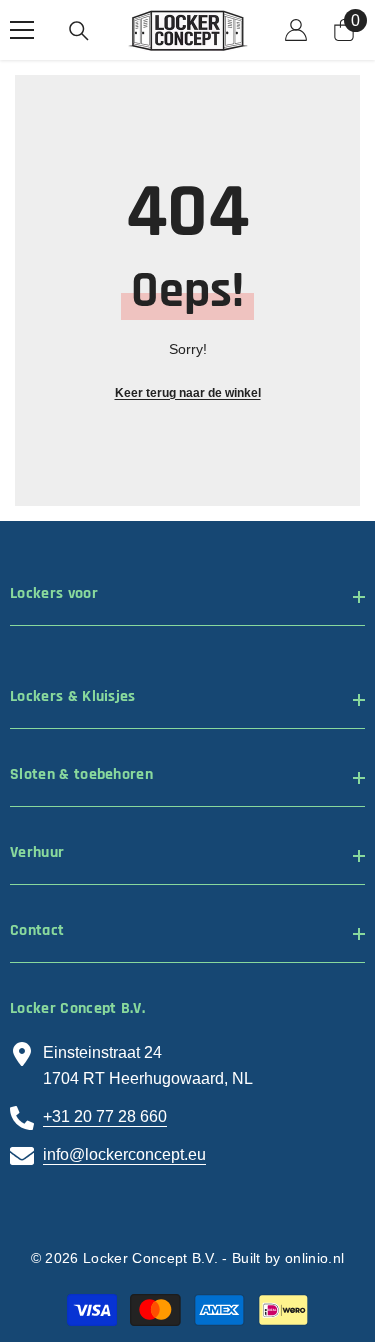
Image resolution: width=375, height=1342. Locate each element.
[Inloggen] (296, 30)
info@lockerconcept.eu (124, 1154)
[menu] (22, 30)
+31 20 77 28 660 (105, 1116)
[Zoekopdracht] (79, 31)
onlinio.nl (314, 1258)
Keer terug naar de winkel (188, 393)
